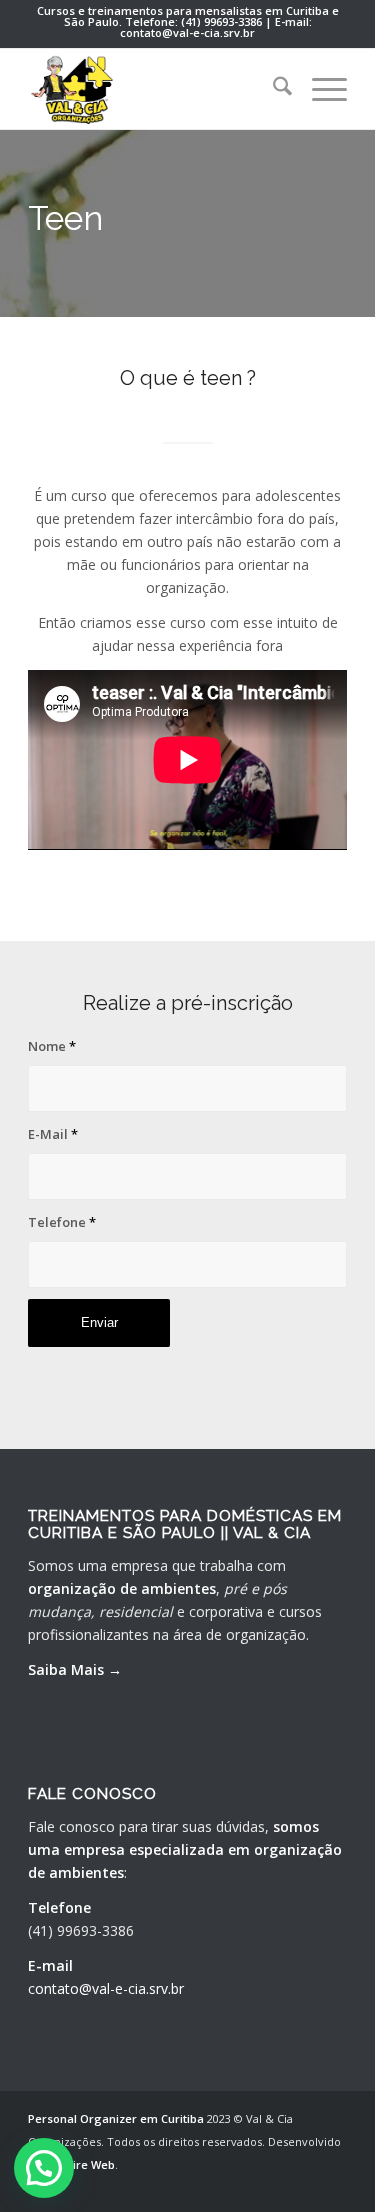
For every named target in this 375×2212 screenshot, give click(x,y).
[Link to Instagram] (332, 2187)
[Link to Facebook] (302, 2187)
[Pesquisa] (272, 89)
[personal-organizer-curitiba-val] (155, 89)
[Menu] (319, 89)
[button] (44, 2168)
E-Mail (53, 1134)
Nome (52, 1046)
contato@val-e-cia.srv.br (106, 1988)
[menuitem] (272, 89)
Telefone (62, 1222)
